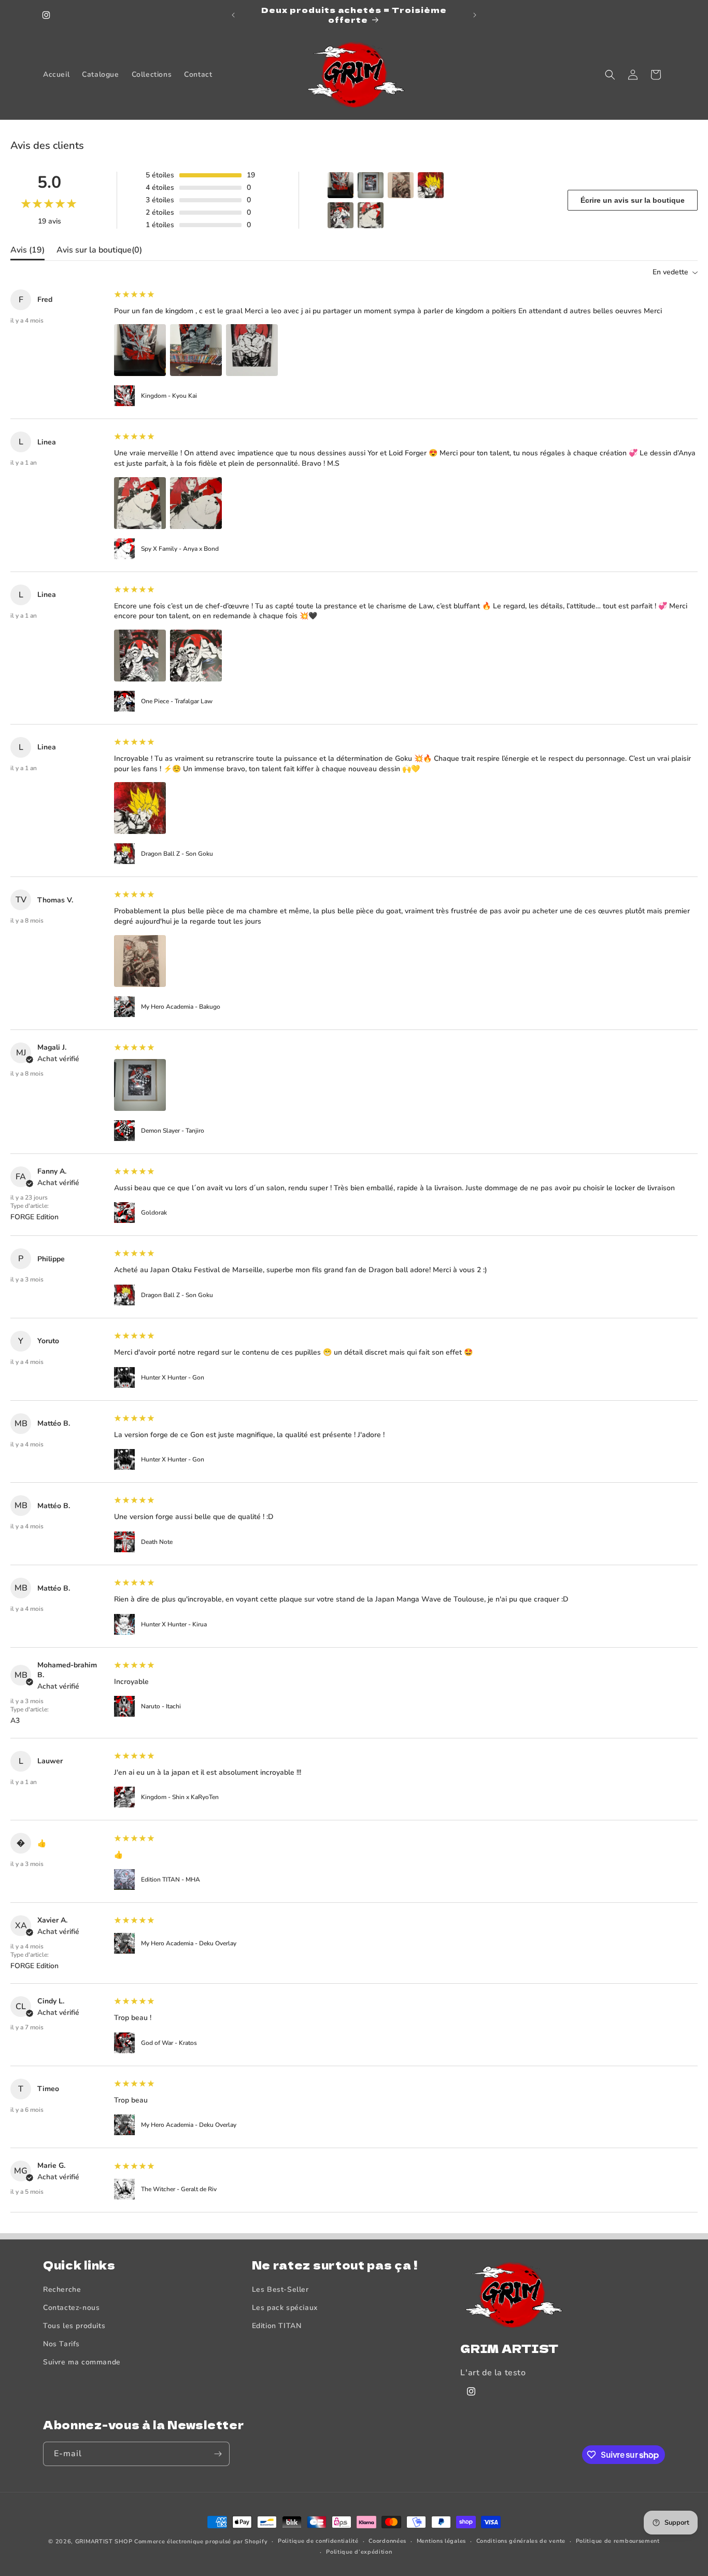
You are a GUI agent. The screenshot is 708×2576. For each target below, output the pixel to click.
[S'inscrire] (218, 2454)
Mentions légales (441, 2541)
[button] (610, 75)
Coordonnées (387, 2541)
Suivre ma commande (82, 2362)
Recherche (62, 2289)
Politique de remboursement (618, 2541)
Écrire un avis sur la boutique (633, 200)
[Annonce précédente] (233, 15)
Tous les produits (74, 2326)
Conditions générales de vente (521, 2541)
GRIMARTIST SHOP (104, 2542)
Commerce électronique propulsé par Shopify (201, 2542)
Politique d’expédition (359, 2552)
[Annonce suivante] (475, 15)
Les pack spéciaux (285, 2308)
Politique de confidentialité (318, 2541)
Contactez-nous (71, 2308)
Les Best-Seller (280, 2289)
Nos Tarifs (61, 2344)
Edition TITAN (277, 2326)
